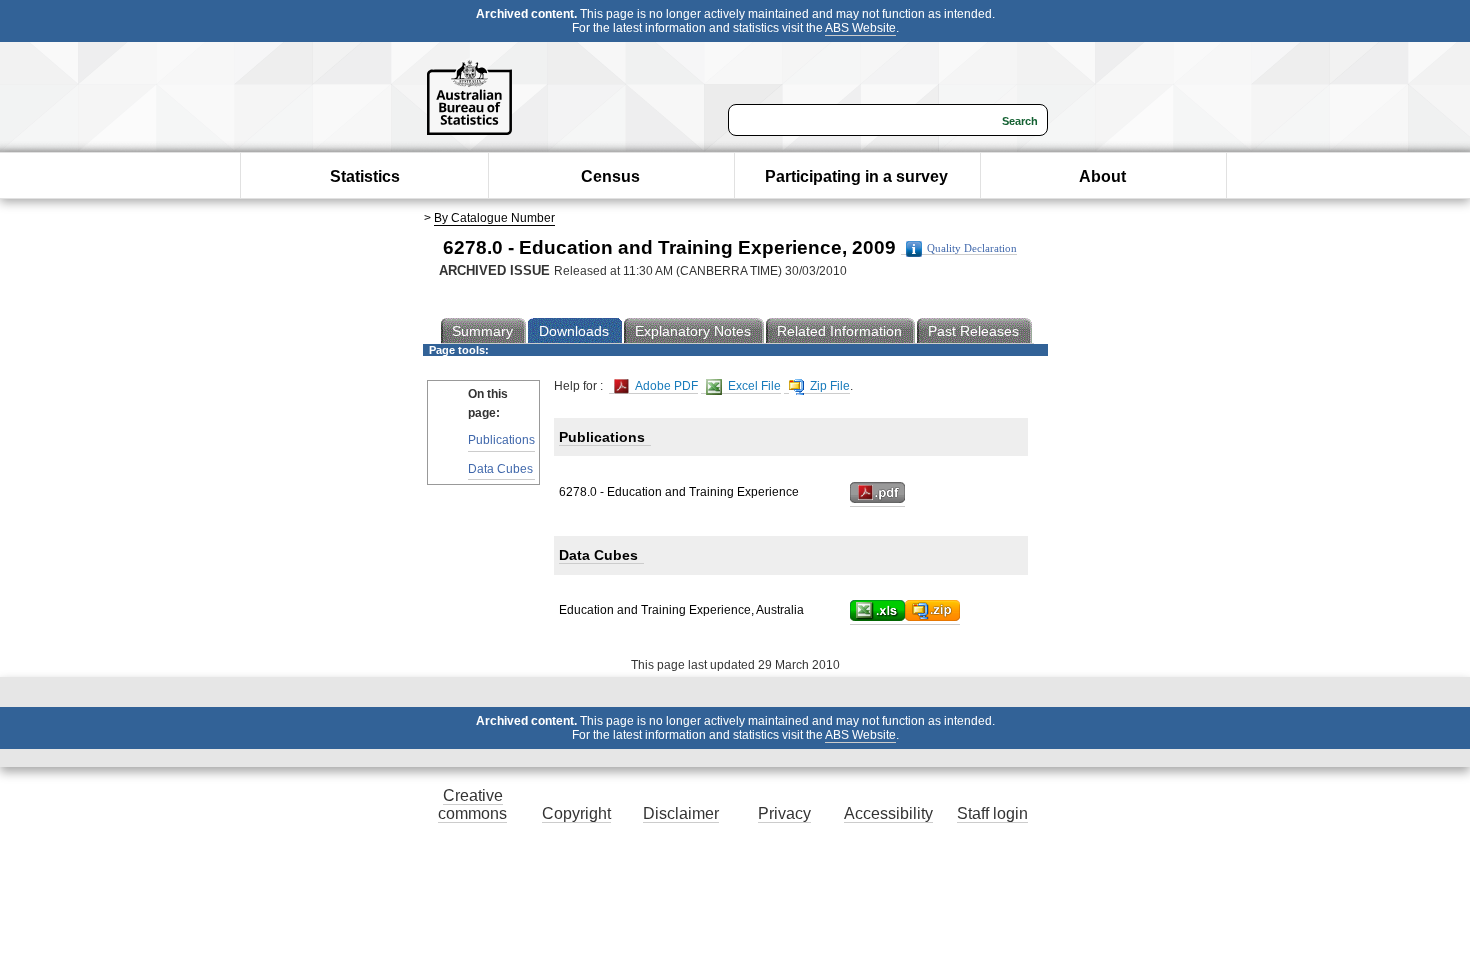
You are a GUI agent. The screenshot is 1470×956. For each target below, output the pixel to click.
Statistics (365, 176)
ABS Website (860, 28)
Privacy (784, 813)
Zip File (828, 386)
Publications (501, 440)
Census (610, 176)
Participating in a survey (856, 176)
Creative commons (472, 804)
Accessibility (888, 813)
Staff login (992, 813)
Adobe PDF (665, 386)
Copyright (576, 813)
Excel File (753, 386)
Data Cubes (500, 469)
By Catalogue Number (494, 218)
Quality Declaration (972, 248)
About (1102, 176)
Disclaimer (681, 813)
